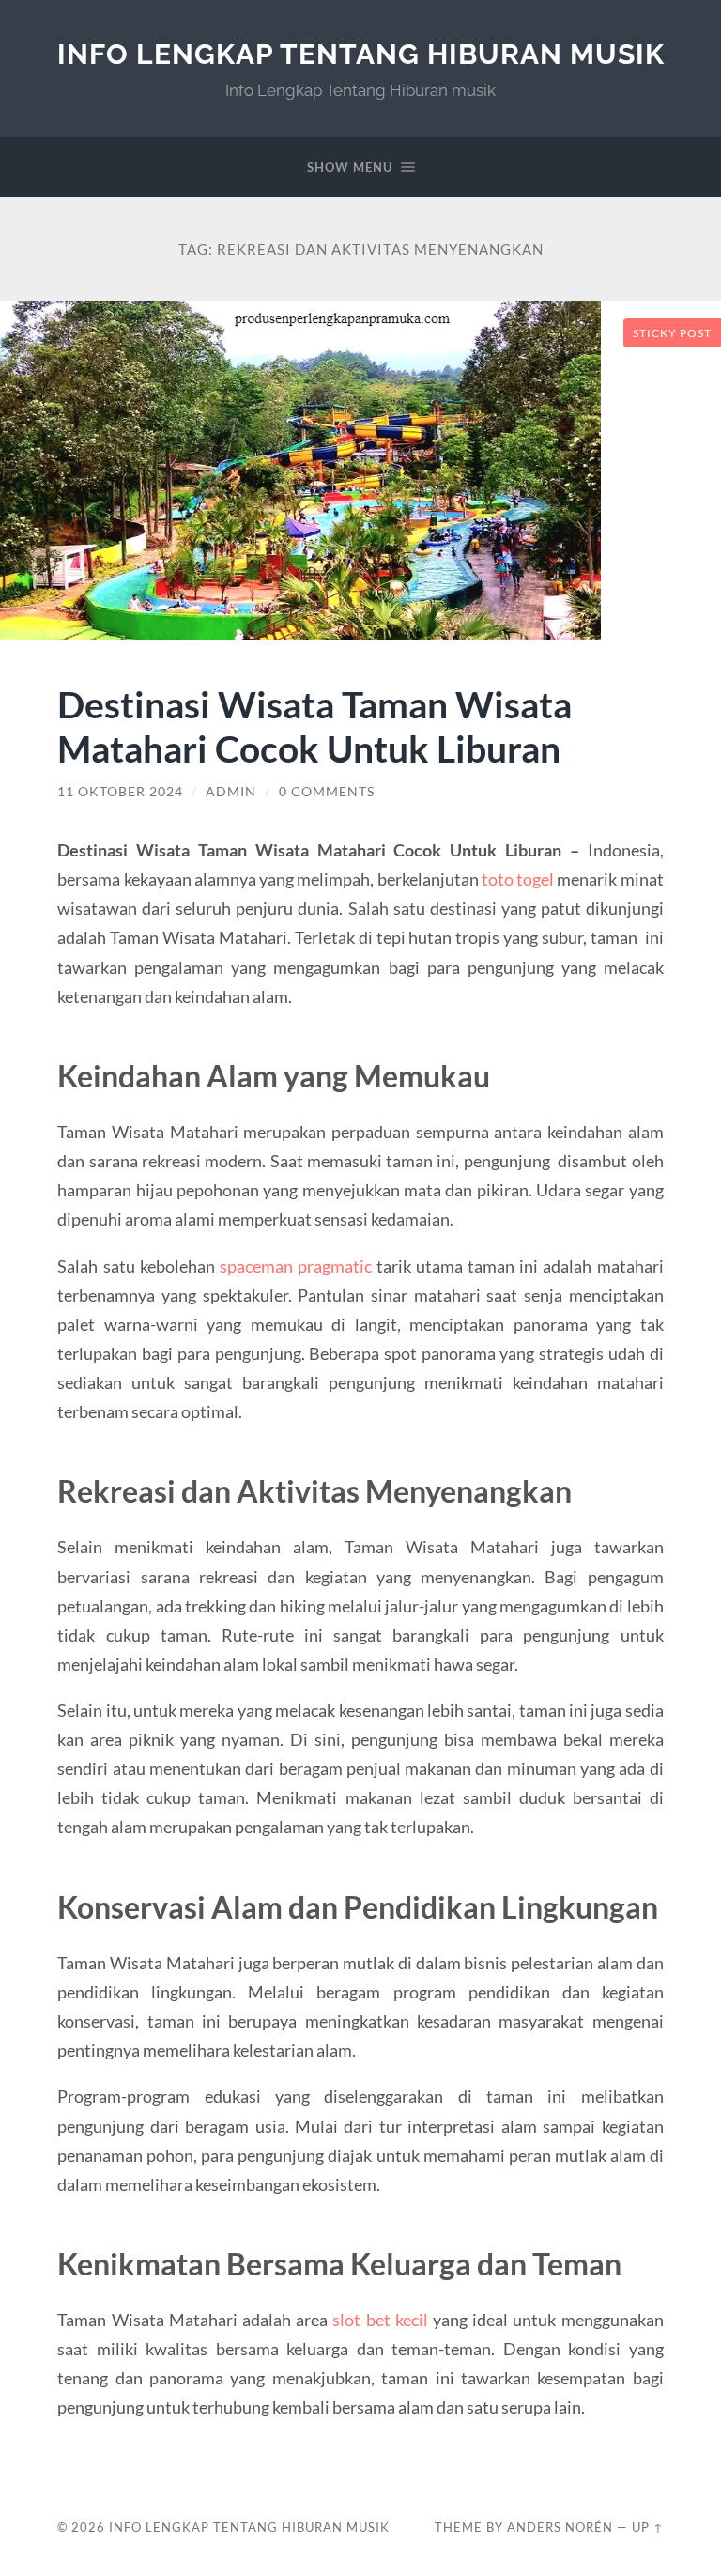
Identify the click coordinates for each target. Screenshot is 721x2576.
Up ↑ (648, 2527)
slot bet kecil (380, 2320)
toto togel (518, 879)
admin (231, 792)
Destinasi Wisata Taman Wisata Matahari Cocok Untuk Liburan (314, 726)
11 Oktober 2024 (120, 792)
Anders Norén (560, 2527)
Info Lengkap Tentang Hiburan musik (361, 54)
